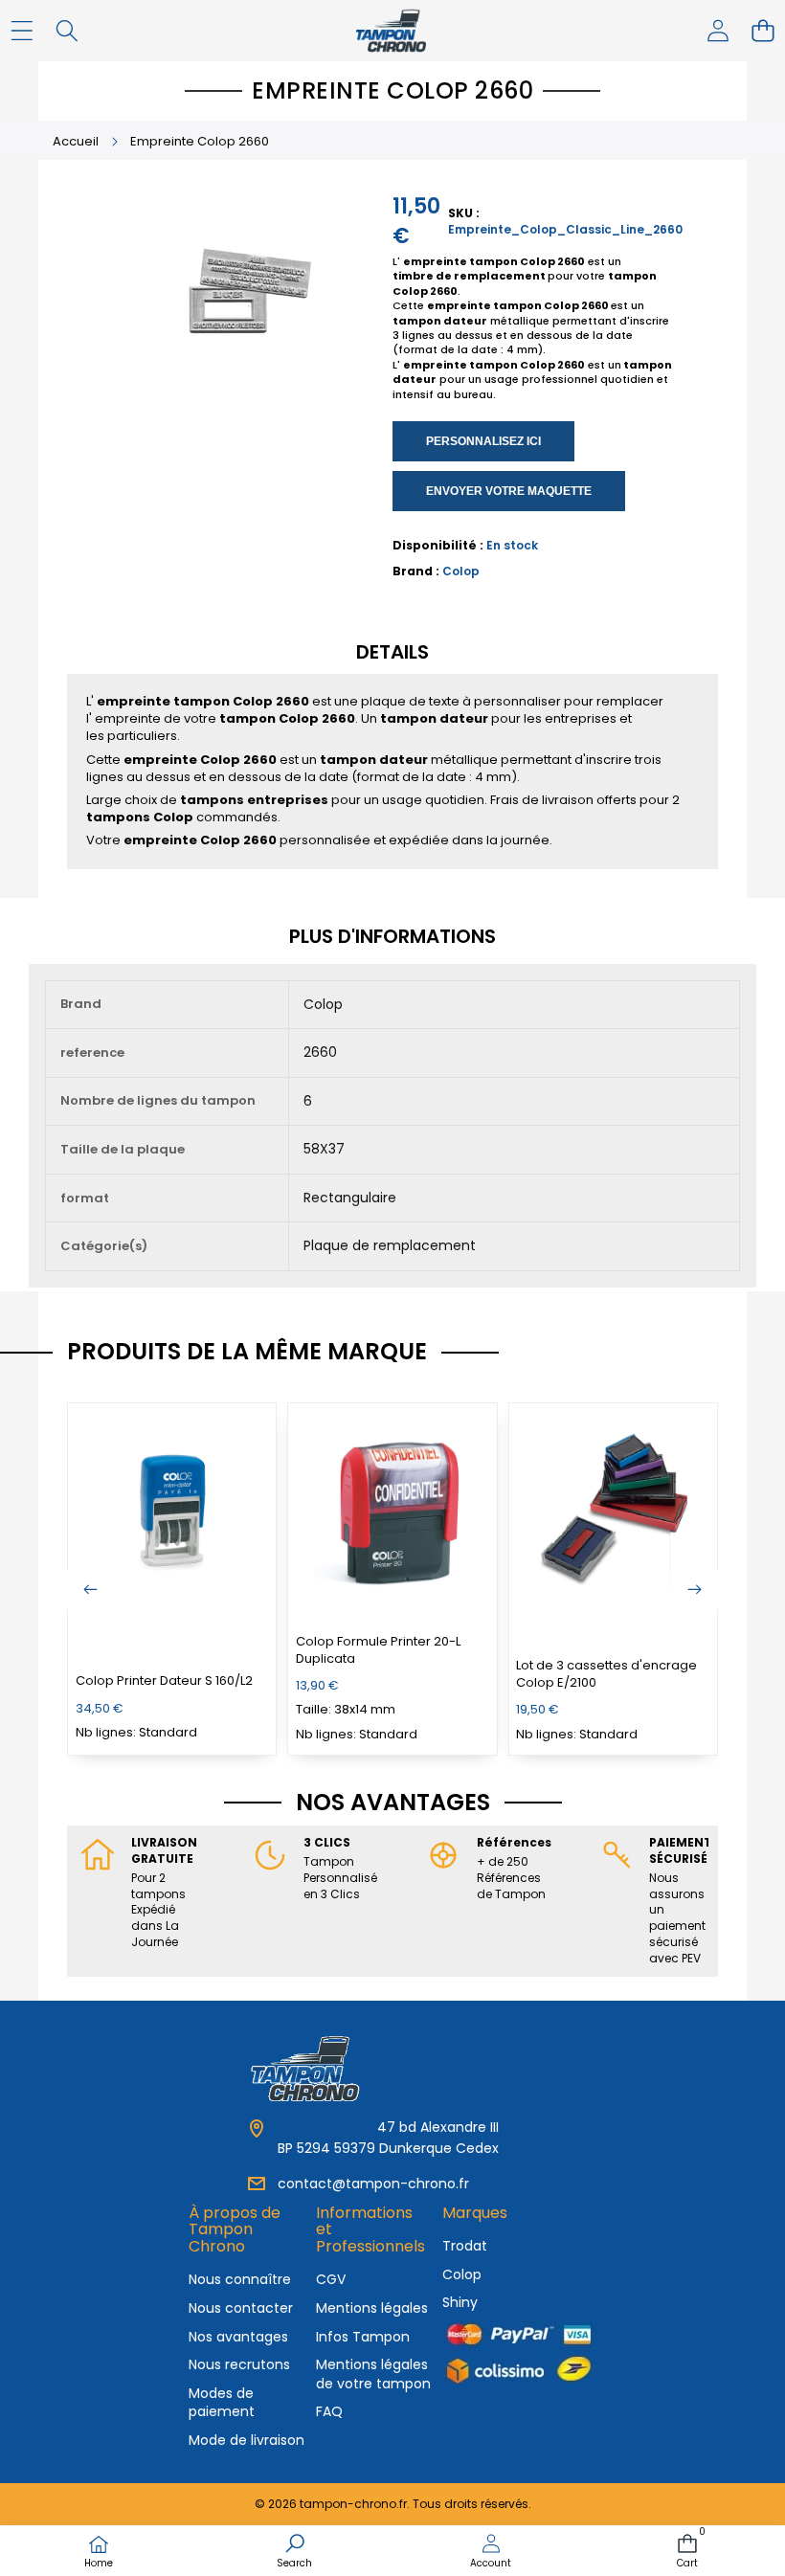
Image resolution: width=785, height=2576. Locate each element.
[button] (763, 31)
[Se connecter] (718, 31)
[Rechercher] (67, 31)
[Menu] (22, 31)
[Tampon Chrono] (392, 31)
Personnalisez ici (483, 441)
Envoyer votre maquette (509, 491)
